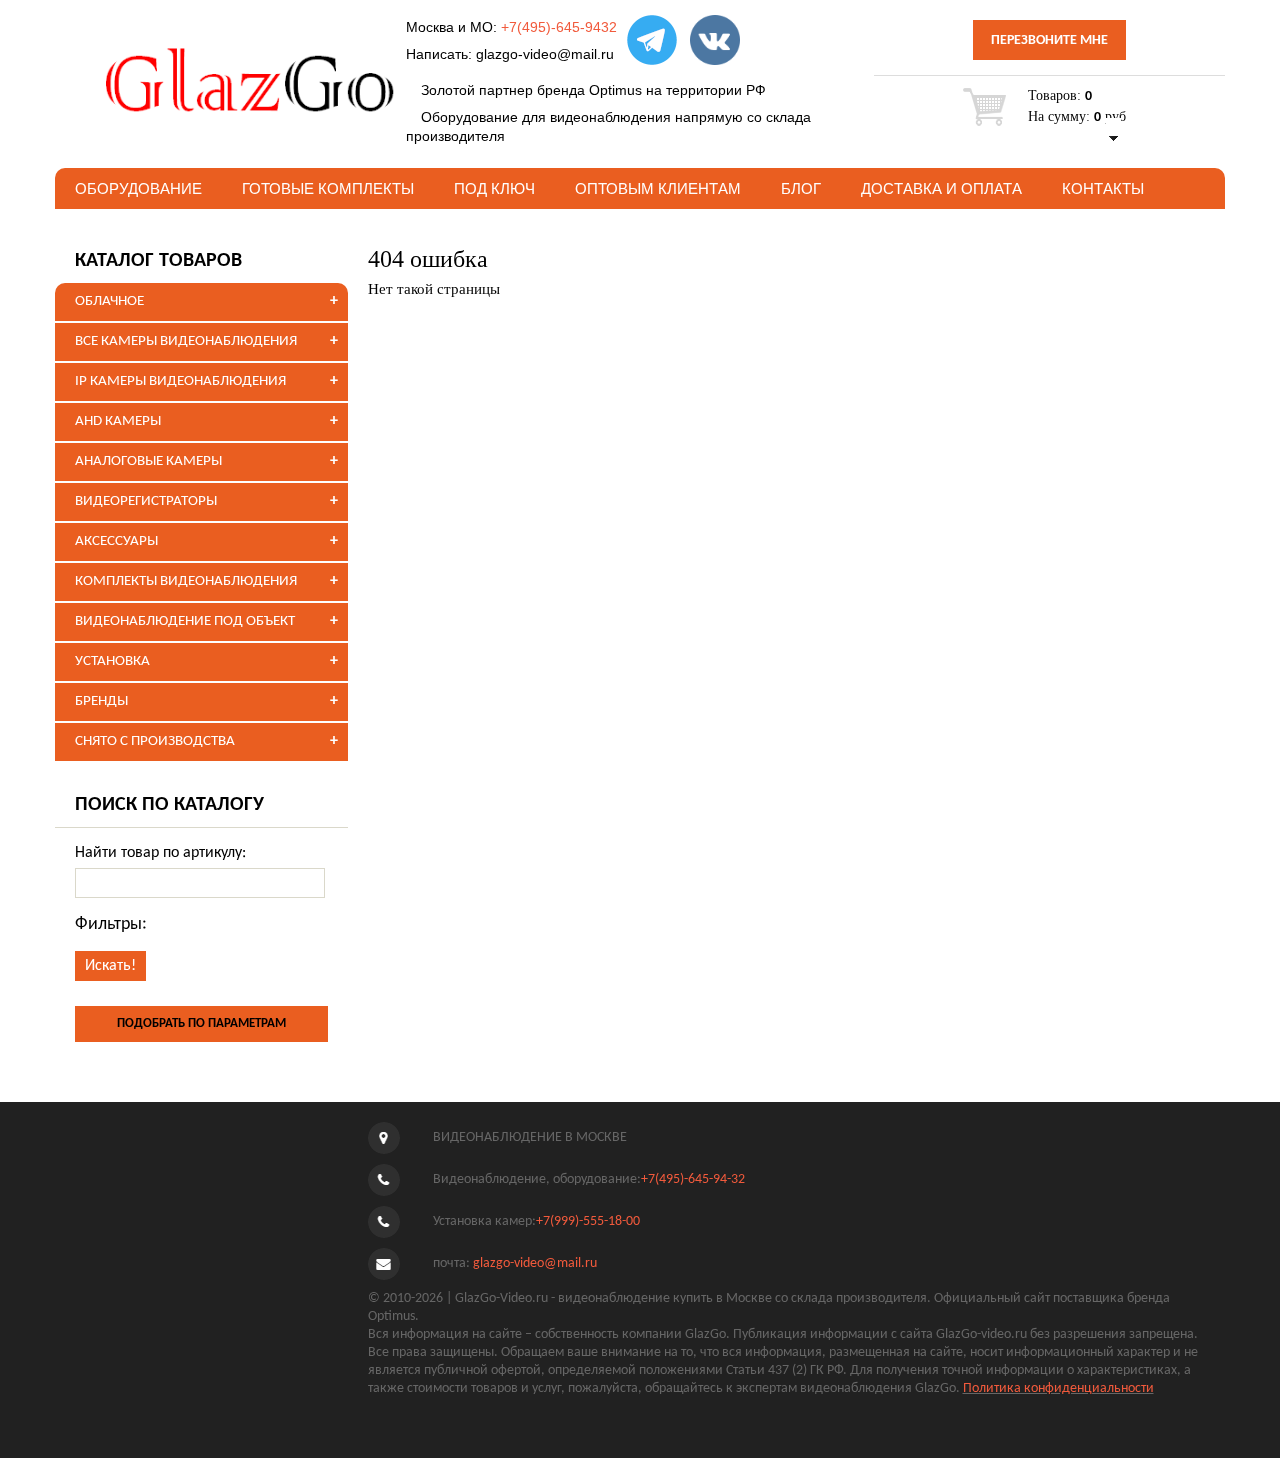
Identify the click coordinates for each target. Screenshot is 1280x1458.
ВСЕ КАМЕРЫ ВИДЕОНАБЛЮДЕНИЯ (186, 341)
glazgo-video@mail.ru (545, 54)
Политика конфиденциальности (1058, 1388)
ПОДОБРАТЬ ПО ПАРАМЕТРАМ (201, 1023)
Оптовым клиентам (658, 188)
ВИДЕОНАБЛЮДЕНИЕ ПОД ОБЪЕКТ (185, 621)
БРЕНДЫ (101, 701)
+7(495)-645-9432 (559, 27)
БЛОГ (801, 188)
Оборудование (138, 188)
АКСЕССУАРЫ (116, 541)
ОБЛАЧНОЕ (109, 301)
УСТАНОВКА (112, 661)
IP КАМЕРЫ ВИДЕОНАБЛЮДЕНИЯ (180, 381)
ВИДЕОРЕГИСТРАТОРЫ (146, 501)
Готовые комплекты (328, 188)
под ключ (494, 188)
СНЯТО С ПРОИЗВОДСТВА (155, 741)
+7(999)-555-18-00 (588, 1221)
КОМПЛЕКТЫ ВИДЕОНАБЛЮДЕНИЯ (186, 581)
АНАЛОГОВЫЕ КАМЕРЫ (148, 461)
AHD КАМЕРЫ (118, 421)
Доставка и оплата (941, 188)
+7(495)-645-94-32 (693, 1179)
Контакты (1103, 188)
